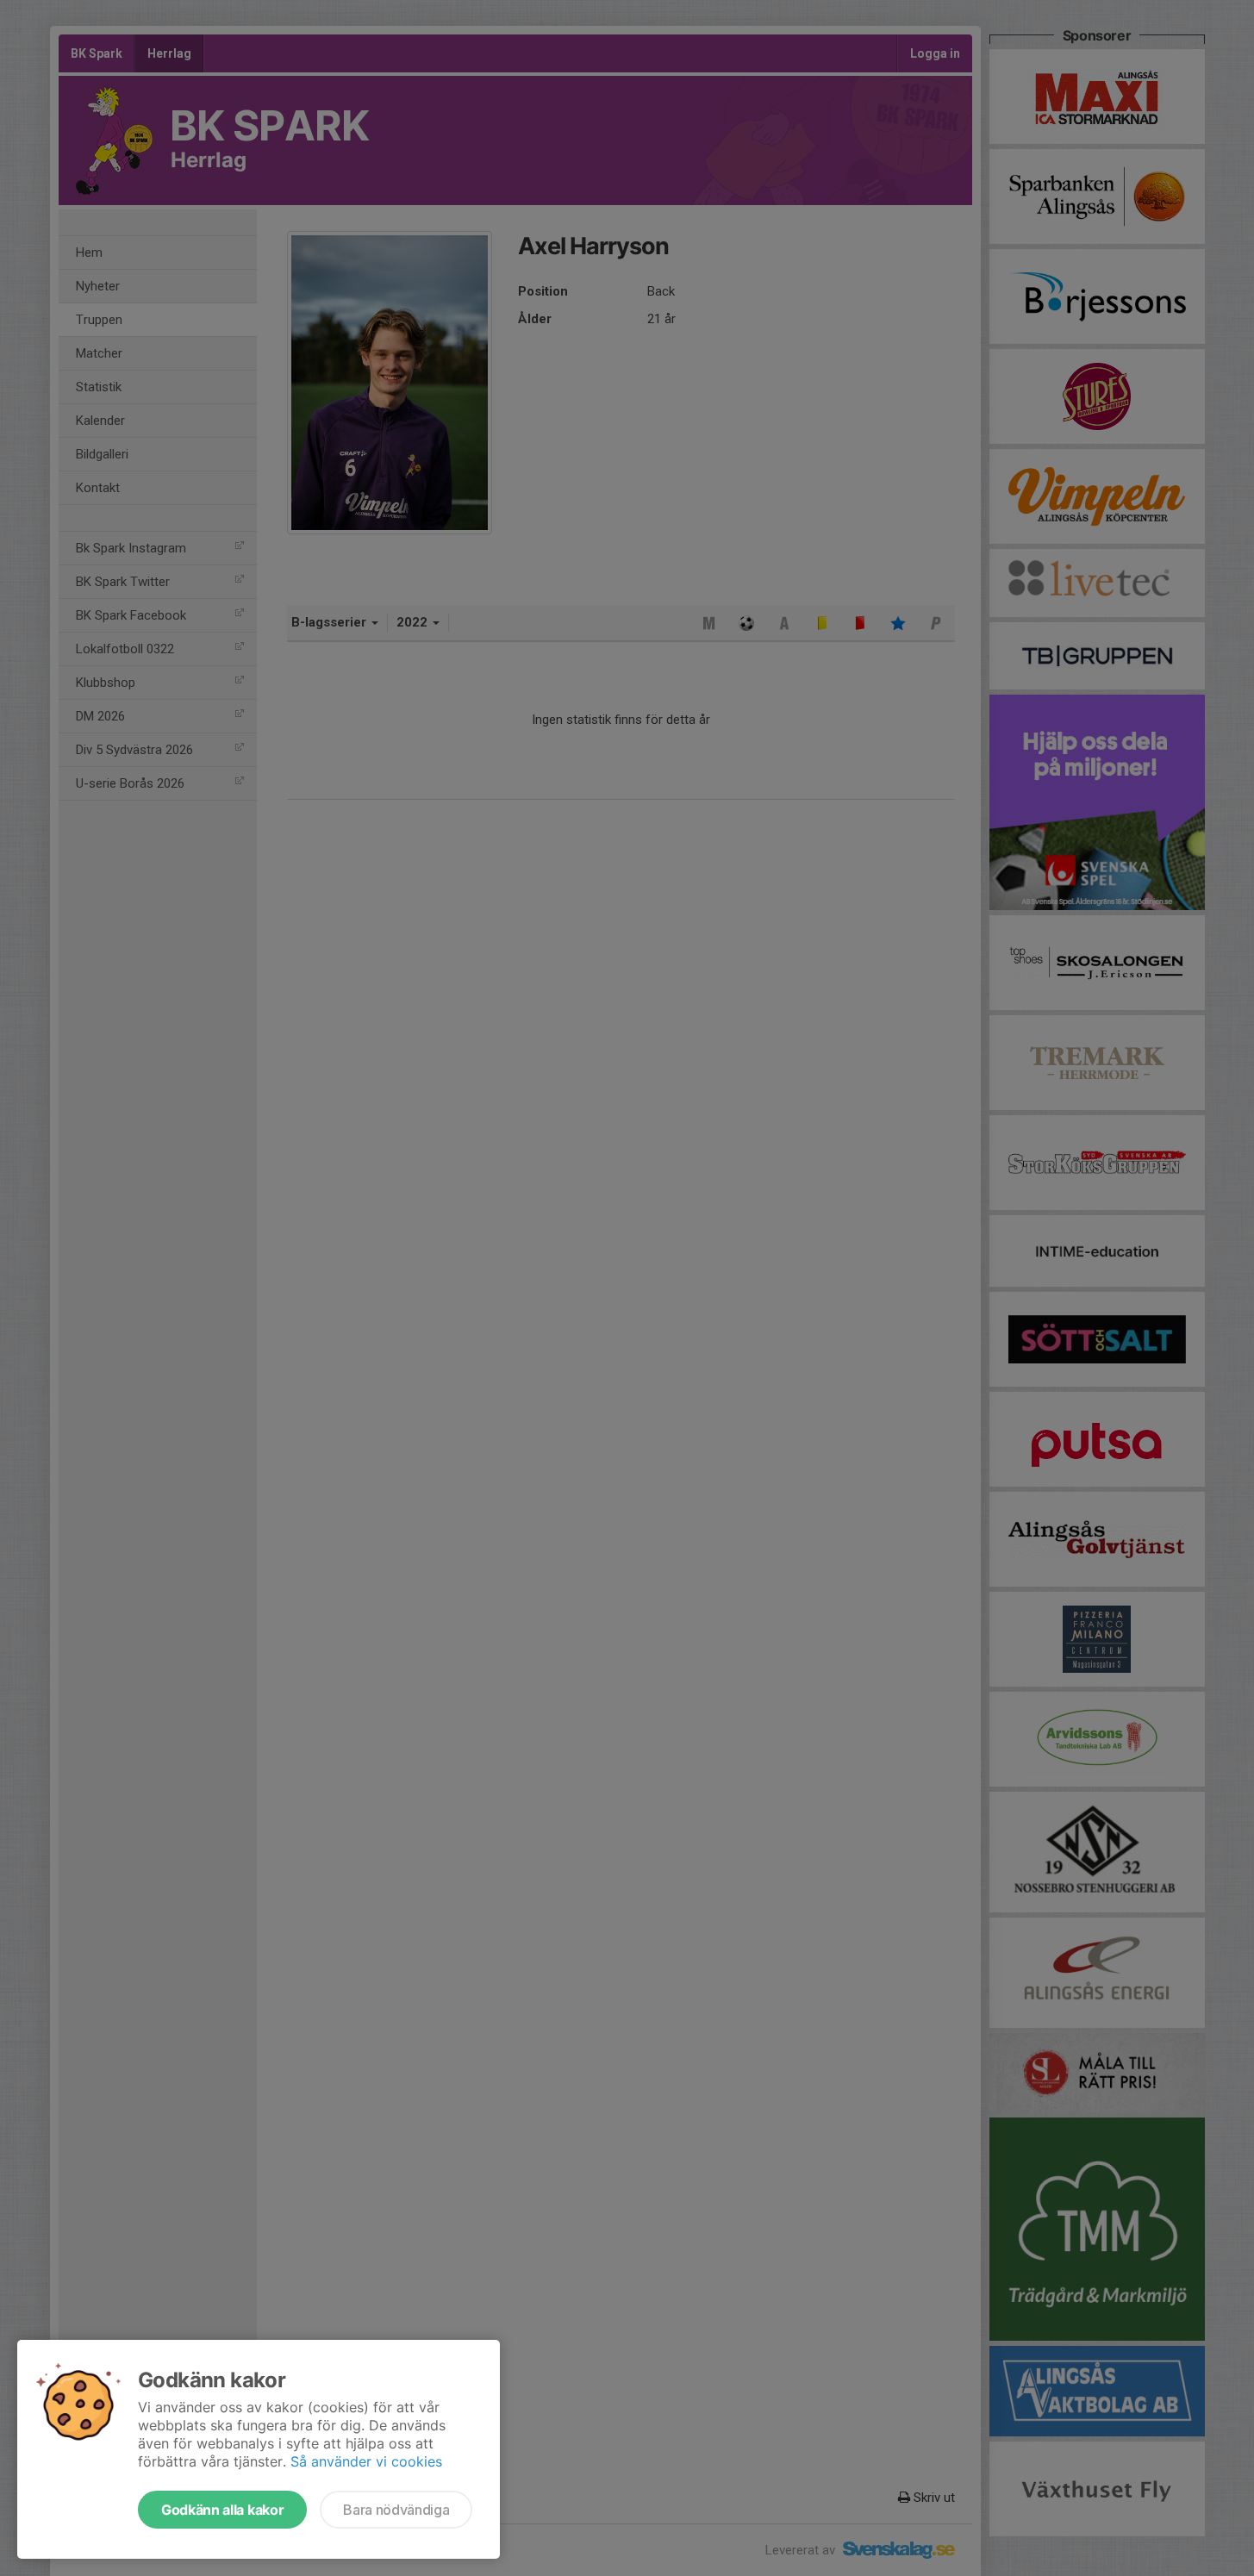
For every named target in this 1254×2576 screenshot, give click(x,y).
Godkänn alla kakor (222, 2510)
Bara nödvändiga (396, 2510)
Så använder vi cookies (366, 2461)
